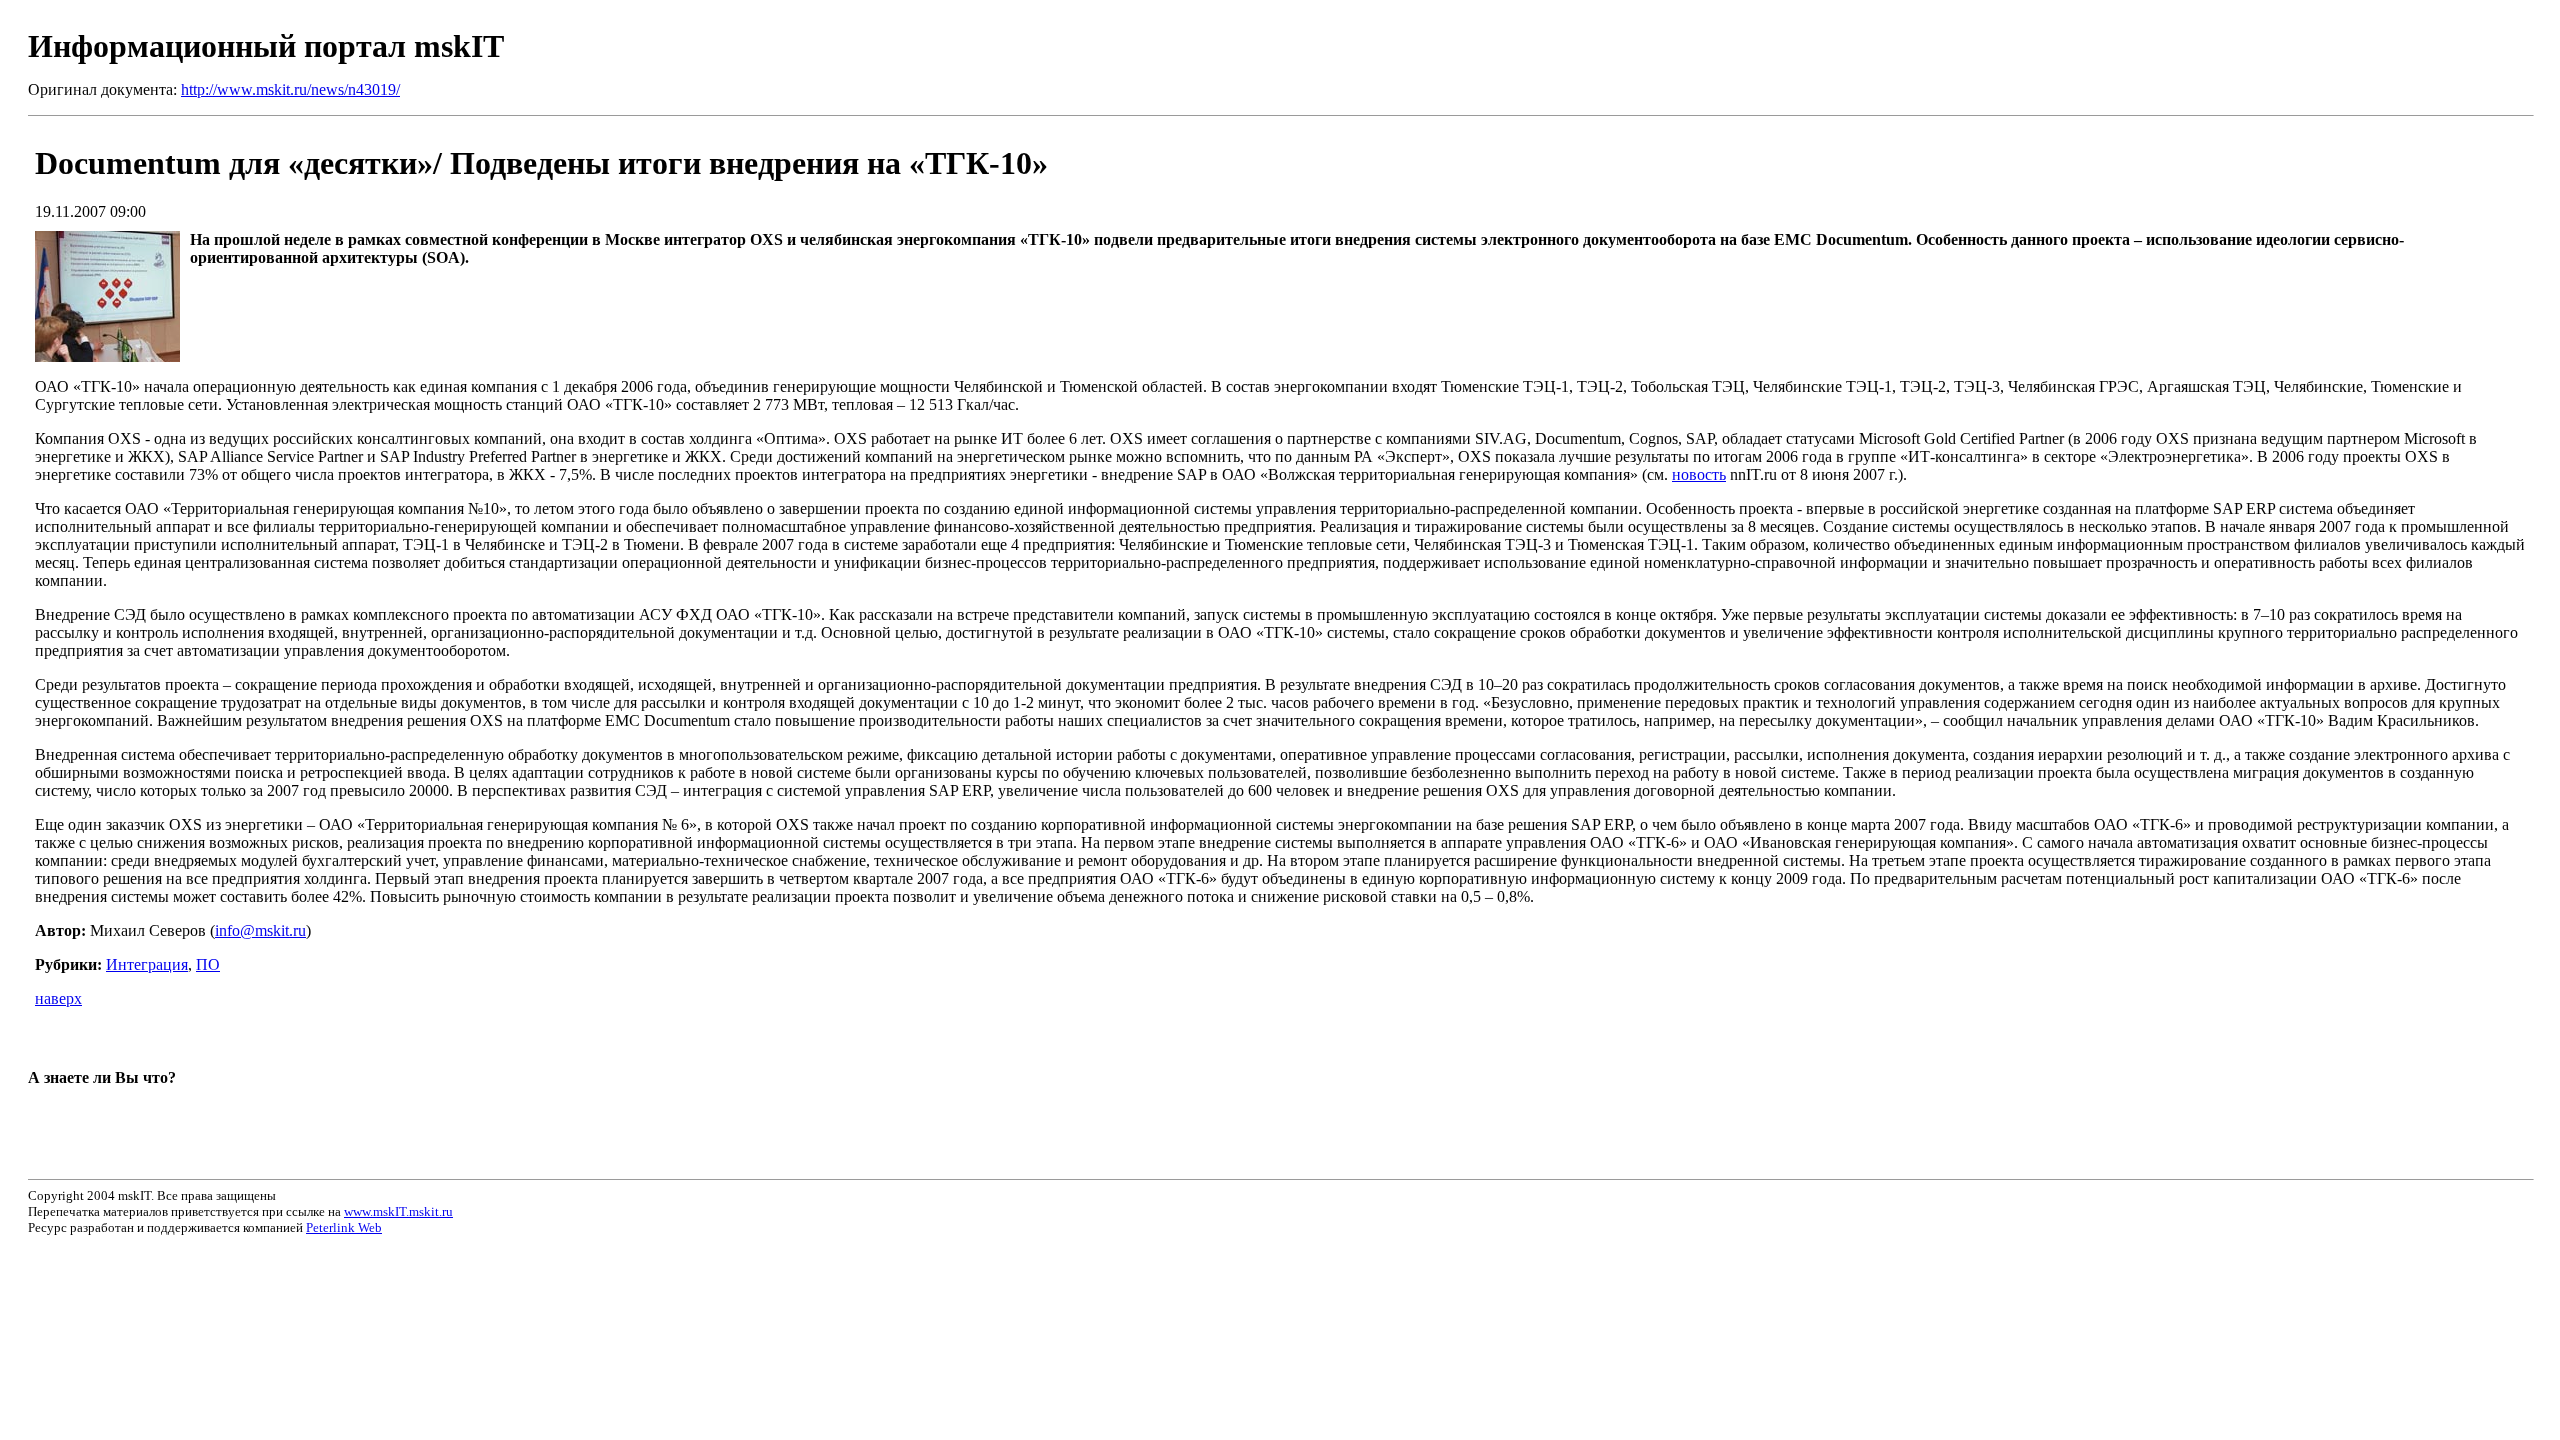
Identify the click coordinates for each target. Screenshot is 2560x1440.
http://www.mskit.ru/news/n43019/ (290, 89)
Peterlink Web (344, 1227)
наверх (58, 998)
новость (1699, 474)
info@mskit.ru (260, 930)
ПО (208, 964)
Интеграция (147, 964)
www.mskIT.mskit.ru (398, 1211)
